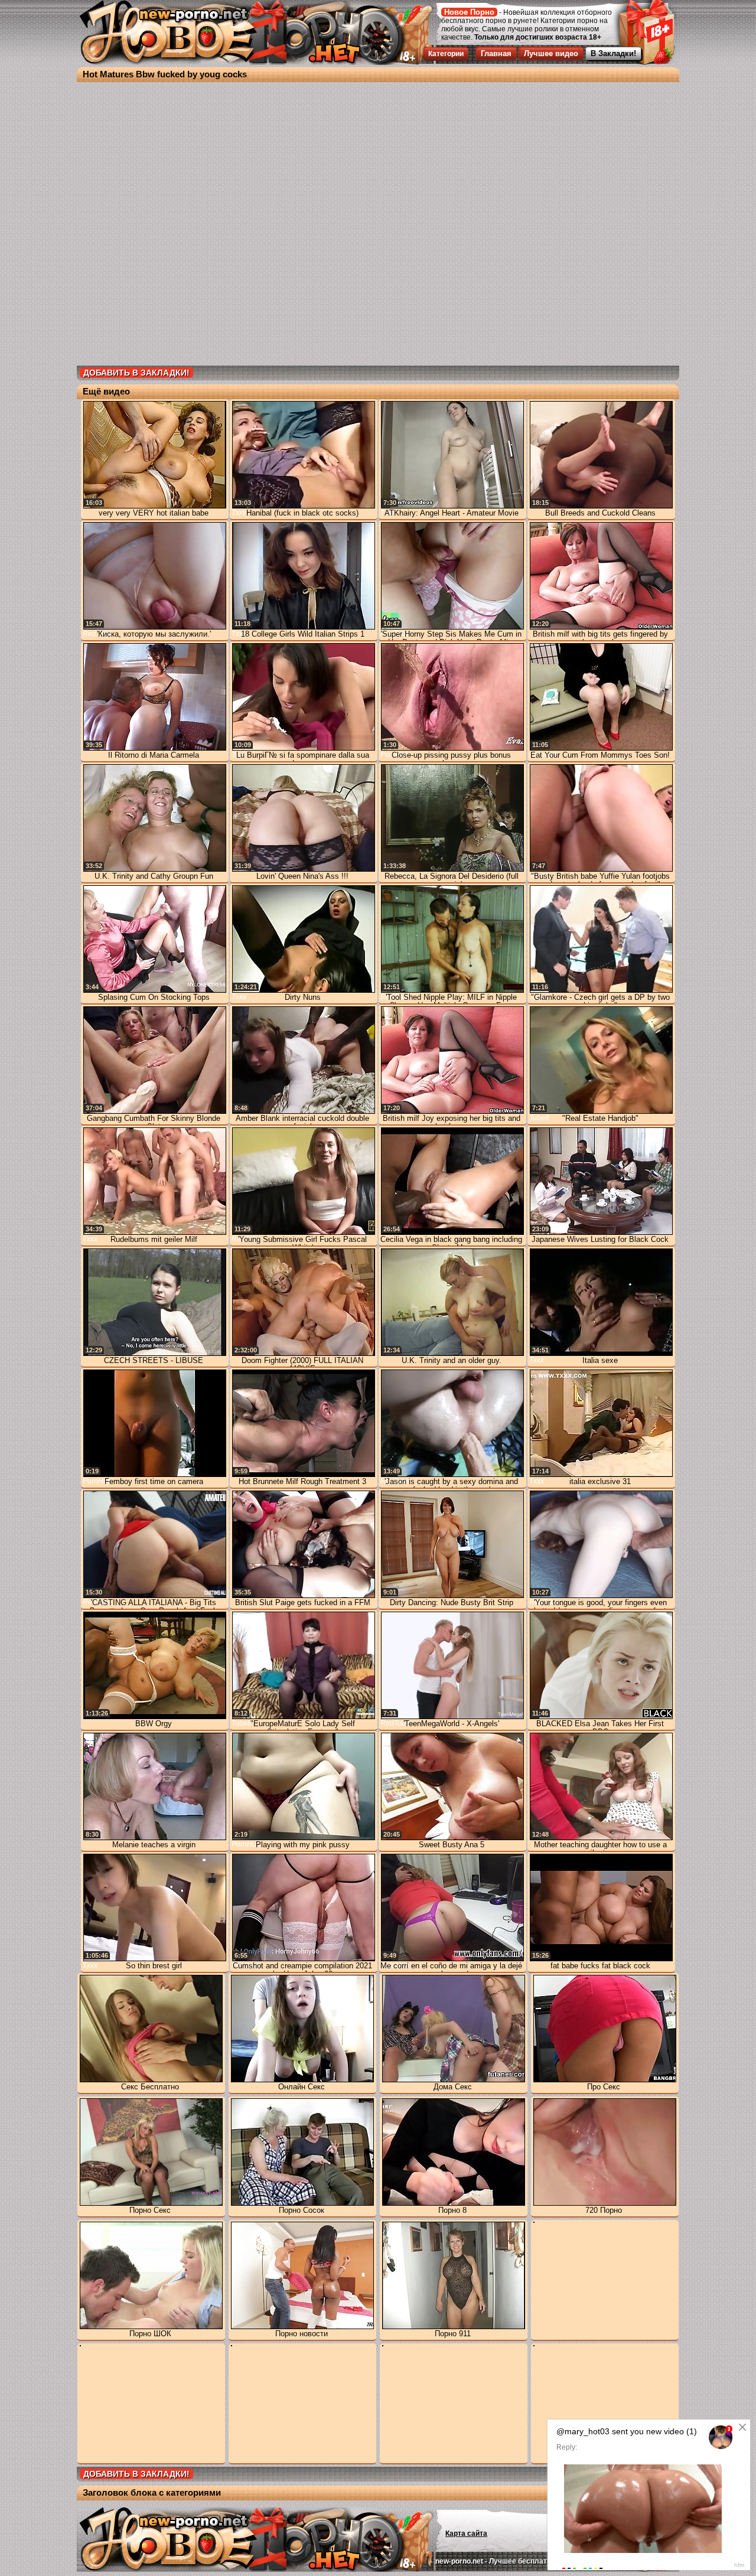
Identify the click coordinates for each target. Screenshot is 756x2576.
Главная (496, 53)
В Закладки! (613, 53)
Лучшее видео (551, 53)
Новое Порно (469, 12)
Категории (446, 54)
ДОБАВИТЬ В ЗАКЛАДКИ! (136, 373)
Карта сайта (466, 2533)
